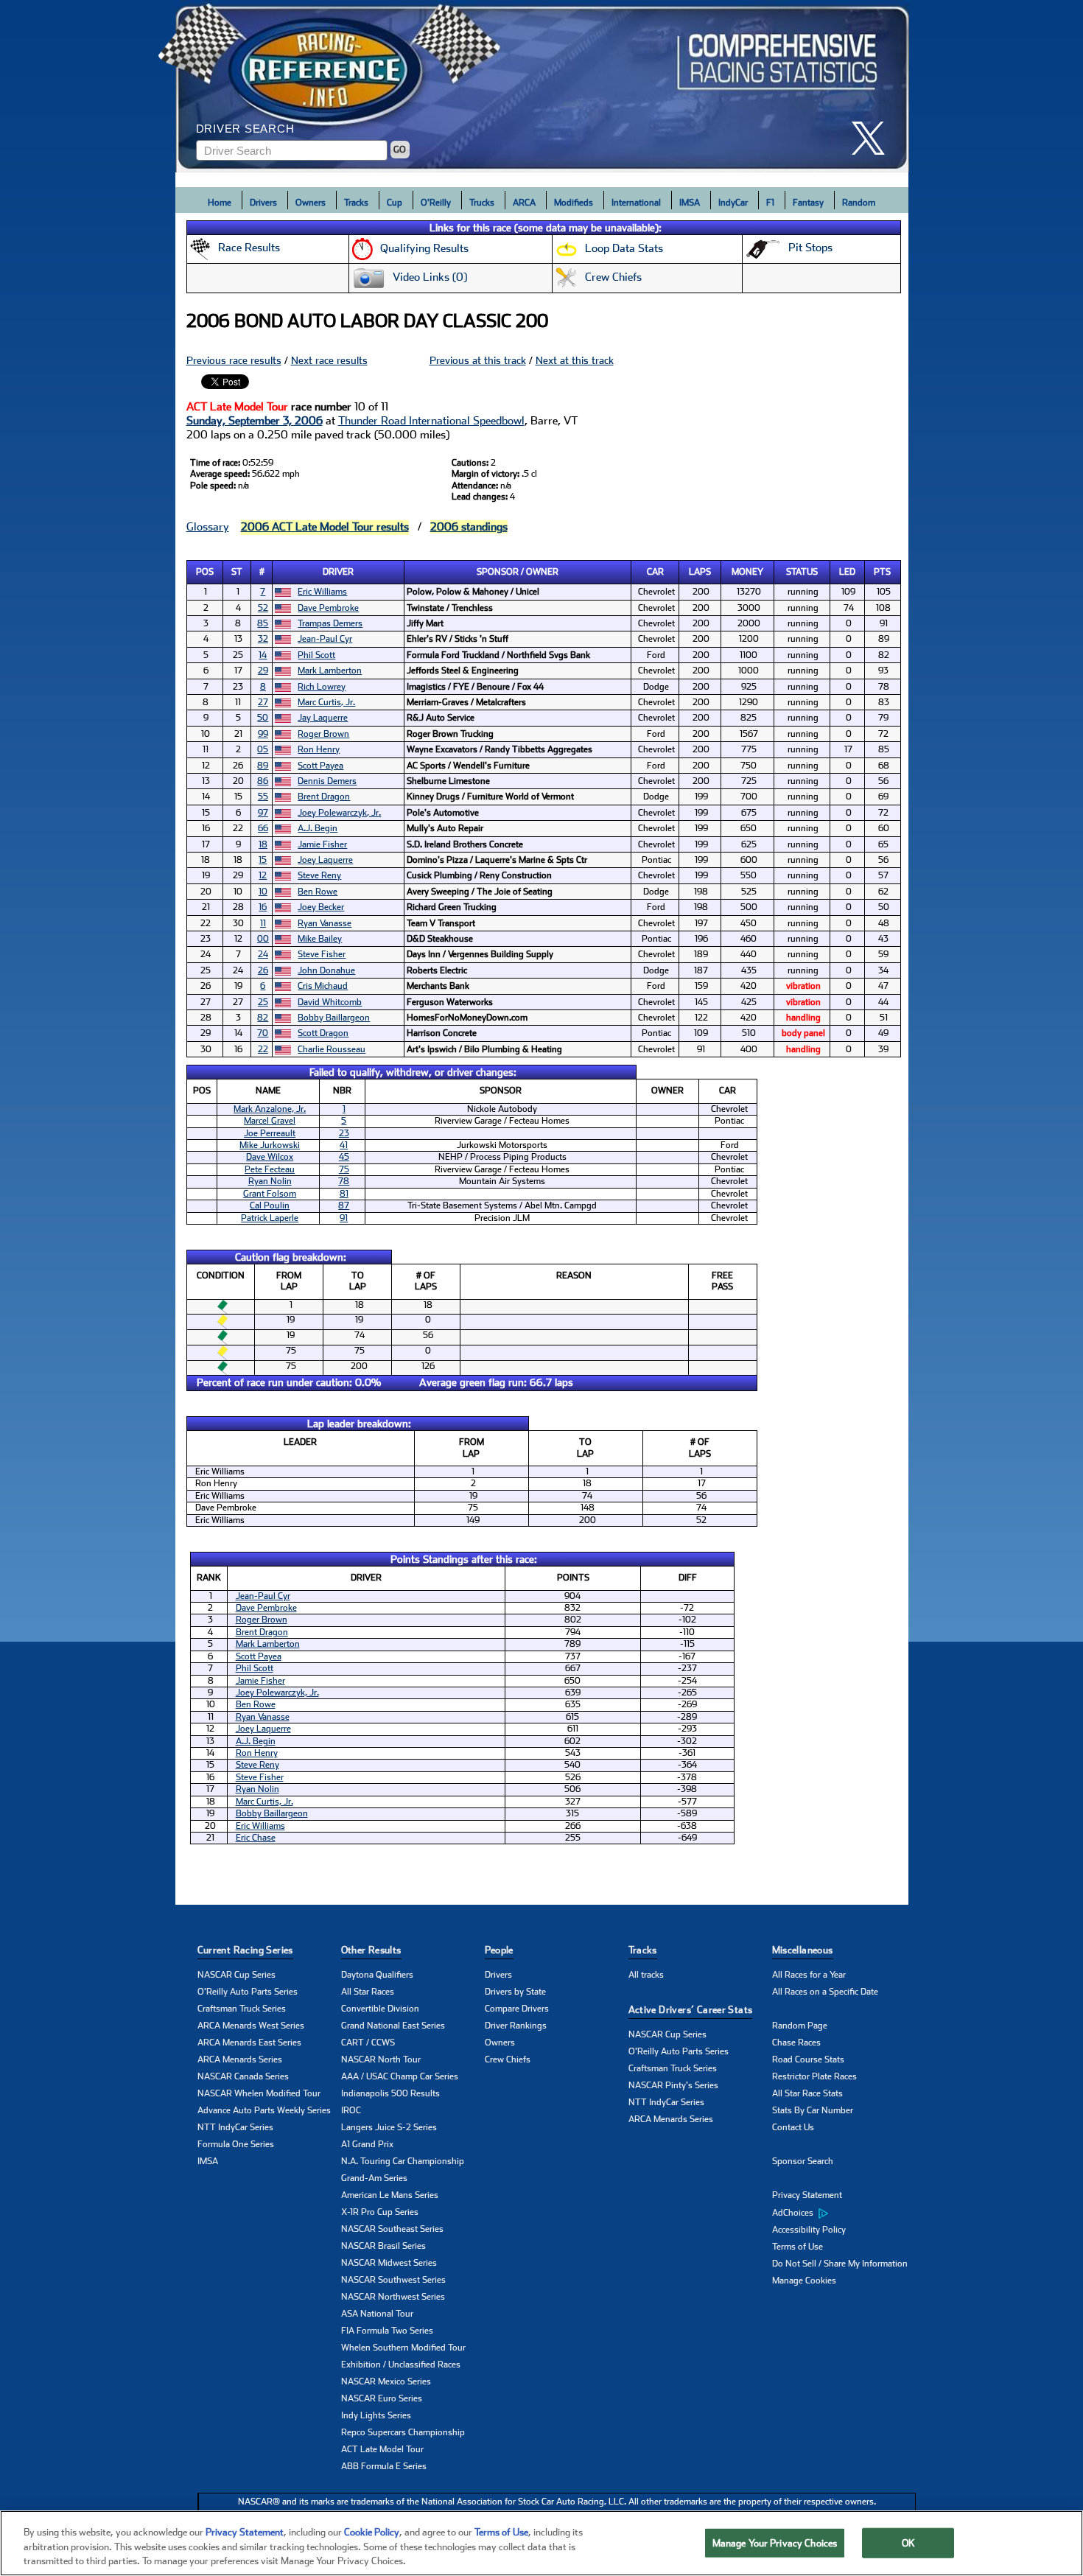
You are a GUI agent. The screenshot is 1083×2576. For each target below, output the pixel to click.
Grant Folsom (270, 1194)
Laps (700, 572)
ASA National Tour (377, 2314)
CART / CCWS (368, 2043)
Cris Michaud (323, 986)
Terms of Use (798, 2247)
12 (263, 875)
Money (747, 572)
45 (344, 1157)
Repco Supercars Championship (403, 2432)
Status (802, 572)
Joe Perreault (270, 1133)
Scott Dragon (323, 1033)
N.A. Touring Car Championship (403, 2161)
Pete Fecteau (270, 1169)
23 (344, 1133)
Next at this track (575, 360)
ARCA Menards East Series (249, 2043)
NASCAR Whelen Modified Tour (259, 2093)
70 (263, 1033)
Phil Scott (316, 655)
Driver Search (245, 129)
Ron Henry (319, 749)
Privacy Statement (807, 2195)
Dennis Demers (327, 781)
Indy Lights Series (376, 2415)
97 (263, 813)
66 (263, 828)
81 (344, 1194)
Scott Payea (320, 766)
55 (263, 797)
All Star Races (368, 1992)
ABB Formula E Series (384, 2466)
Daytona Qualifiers (377, 1975)
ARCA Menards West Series (251, 2026)
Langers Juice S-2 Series (389, 2127)
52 (263, 608)
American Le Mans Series (390, 2195)
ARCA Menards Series (240, 2059)
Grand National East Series (393, 2026)
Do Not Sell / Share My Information (840, 2264)
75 (344, 1169)
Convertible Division (380, 2009)
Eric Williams (322, 592)
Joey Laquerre (325, 860)
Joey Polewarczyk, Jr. (339, 813)
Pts (882, 572)
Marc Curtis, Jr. (326, 702)
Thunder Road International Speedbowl (431, 421)
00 (263, 939)
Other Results (371, 1950)
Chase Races (796, 2043)
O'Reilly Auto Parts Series (248, 1992)
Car (655, 572)
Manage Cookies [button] (804, 2281)
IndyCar (733, 203)
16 (263, 907)
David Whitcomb (330, 1002)
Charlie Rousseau (332, 1049)
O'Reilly (436, 203)
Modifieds (574, 203)
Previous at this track (478, 360)
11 (263, 923)
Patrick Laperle (270, 1218)
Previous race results (234, 360)
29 (263, 671)
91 (344, 1218)
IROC (351, 2110)
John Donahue (326, 970)
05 (263, 749)
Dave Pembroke (328, 608)
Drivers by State (515, 1992)
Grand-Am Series (374, 2178)
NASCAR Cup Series (236, 1975)
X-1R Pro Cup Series (380, 2212)
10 (263, 892)
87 (344, 1205)
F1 (770, 203)
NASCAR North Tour (381, 2059)
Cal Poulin (270, 1205)
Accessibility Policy (809, 2230)
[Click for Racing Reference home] (542, 86)
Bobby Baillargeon (334, 1018)
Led (847, 572)
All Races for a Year (809, 1975)
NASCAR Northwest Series (393, 2297)
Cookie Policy (372, 2532)
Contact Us (793, 2127)
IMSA (690, 203)
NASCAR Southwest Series (393, 2280)
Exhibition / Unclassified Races (401, 2365)
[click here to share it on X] (874, 138)
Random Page (800, 2026)
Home (220, 203)
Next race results (329, 360)
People (499, 1950)
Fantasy (808, 203)
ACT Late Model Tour (382, 2449)
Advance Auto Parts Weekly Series (264, 2110)
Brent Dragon (324, 797)
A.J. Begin (318, 828)
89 (263, 766)
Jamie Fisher (322, 844)
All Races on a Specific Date (825, 1992)
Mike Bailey (320, 939)
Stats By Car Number (813, 2110)
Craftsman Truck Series (242, 2009)
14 (263, 655)
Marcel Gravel (270, 1121)
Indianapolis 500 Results (390, 2093)
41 (344, 1145)
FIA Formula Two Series (387, 2331)
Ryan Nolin (270, 1181)
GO (400, 150)
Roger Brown (323, 734)
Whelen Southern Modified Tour (403, 2348)
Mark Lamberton (330, 671)
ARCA (524, 203)
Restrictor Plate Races (814, 2076)
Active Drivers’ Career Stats (691, 2010)
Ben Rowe (318, 892)
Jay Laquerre (323, 718)
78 (344, 1181)
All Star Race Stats (807, 2093)
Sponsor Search (803, 2161)
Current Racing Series (245, 1950)
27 (263, 702)
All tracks (646, 1975)
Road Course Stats (808, 2059)
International (636, 203)
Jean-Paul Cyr (325, 639)
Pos (205, 572)
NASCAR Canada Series (243, 2076)
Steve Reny (319, 875)
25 (263, 1002)
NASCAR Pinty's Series (673, 2085)
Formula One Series (236, 2144)
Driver (338, 572)
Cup (395, 203)
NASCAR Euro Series (382, 2398)
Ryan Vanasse (325, 923)
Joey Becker (321, 907)
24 (263, 954)
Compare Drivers (517, 2009)
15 (263, 860)
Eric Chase (256, 1838)
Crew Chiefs (508, 2059)
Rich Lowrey (322, 687)
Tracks (356, 203)
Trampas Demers (330, 623)
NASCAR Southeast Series (392, 2229)
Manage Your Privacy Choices (775, 2542)
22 (263, 1049)
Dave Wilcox (270, 1157)
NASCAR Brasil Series (383, 2246)
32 (263, 639)
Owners (311, 203)
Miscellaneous (803, 1950)
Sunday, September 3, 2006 (255, 421)
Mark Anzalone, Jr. (270, 1109)
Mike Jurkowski (270, 1145)
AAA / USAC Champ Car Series (400, 2076)
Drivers (263, 203)
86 (263, 781)
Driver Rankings (516, 2026)
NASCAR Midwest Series (389, 2263)
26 (263, 970)
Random (859, 203)
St (237, 572)
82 (263, 1018)
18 (263, 844)
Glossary (208, 527)
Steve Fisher (322, 954)
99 (263, 734)
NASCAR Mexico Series (386, 2381)
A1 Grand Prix (367, 2144)
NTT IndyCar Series (235, 2127)
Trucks (482, 203)
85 (263, 623)
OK (908, 2542)
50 (263, 718)
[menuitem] (844, 2213)
